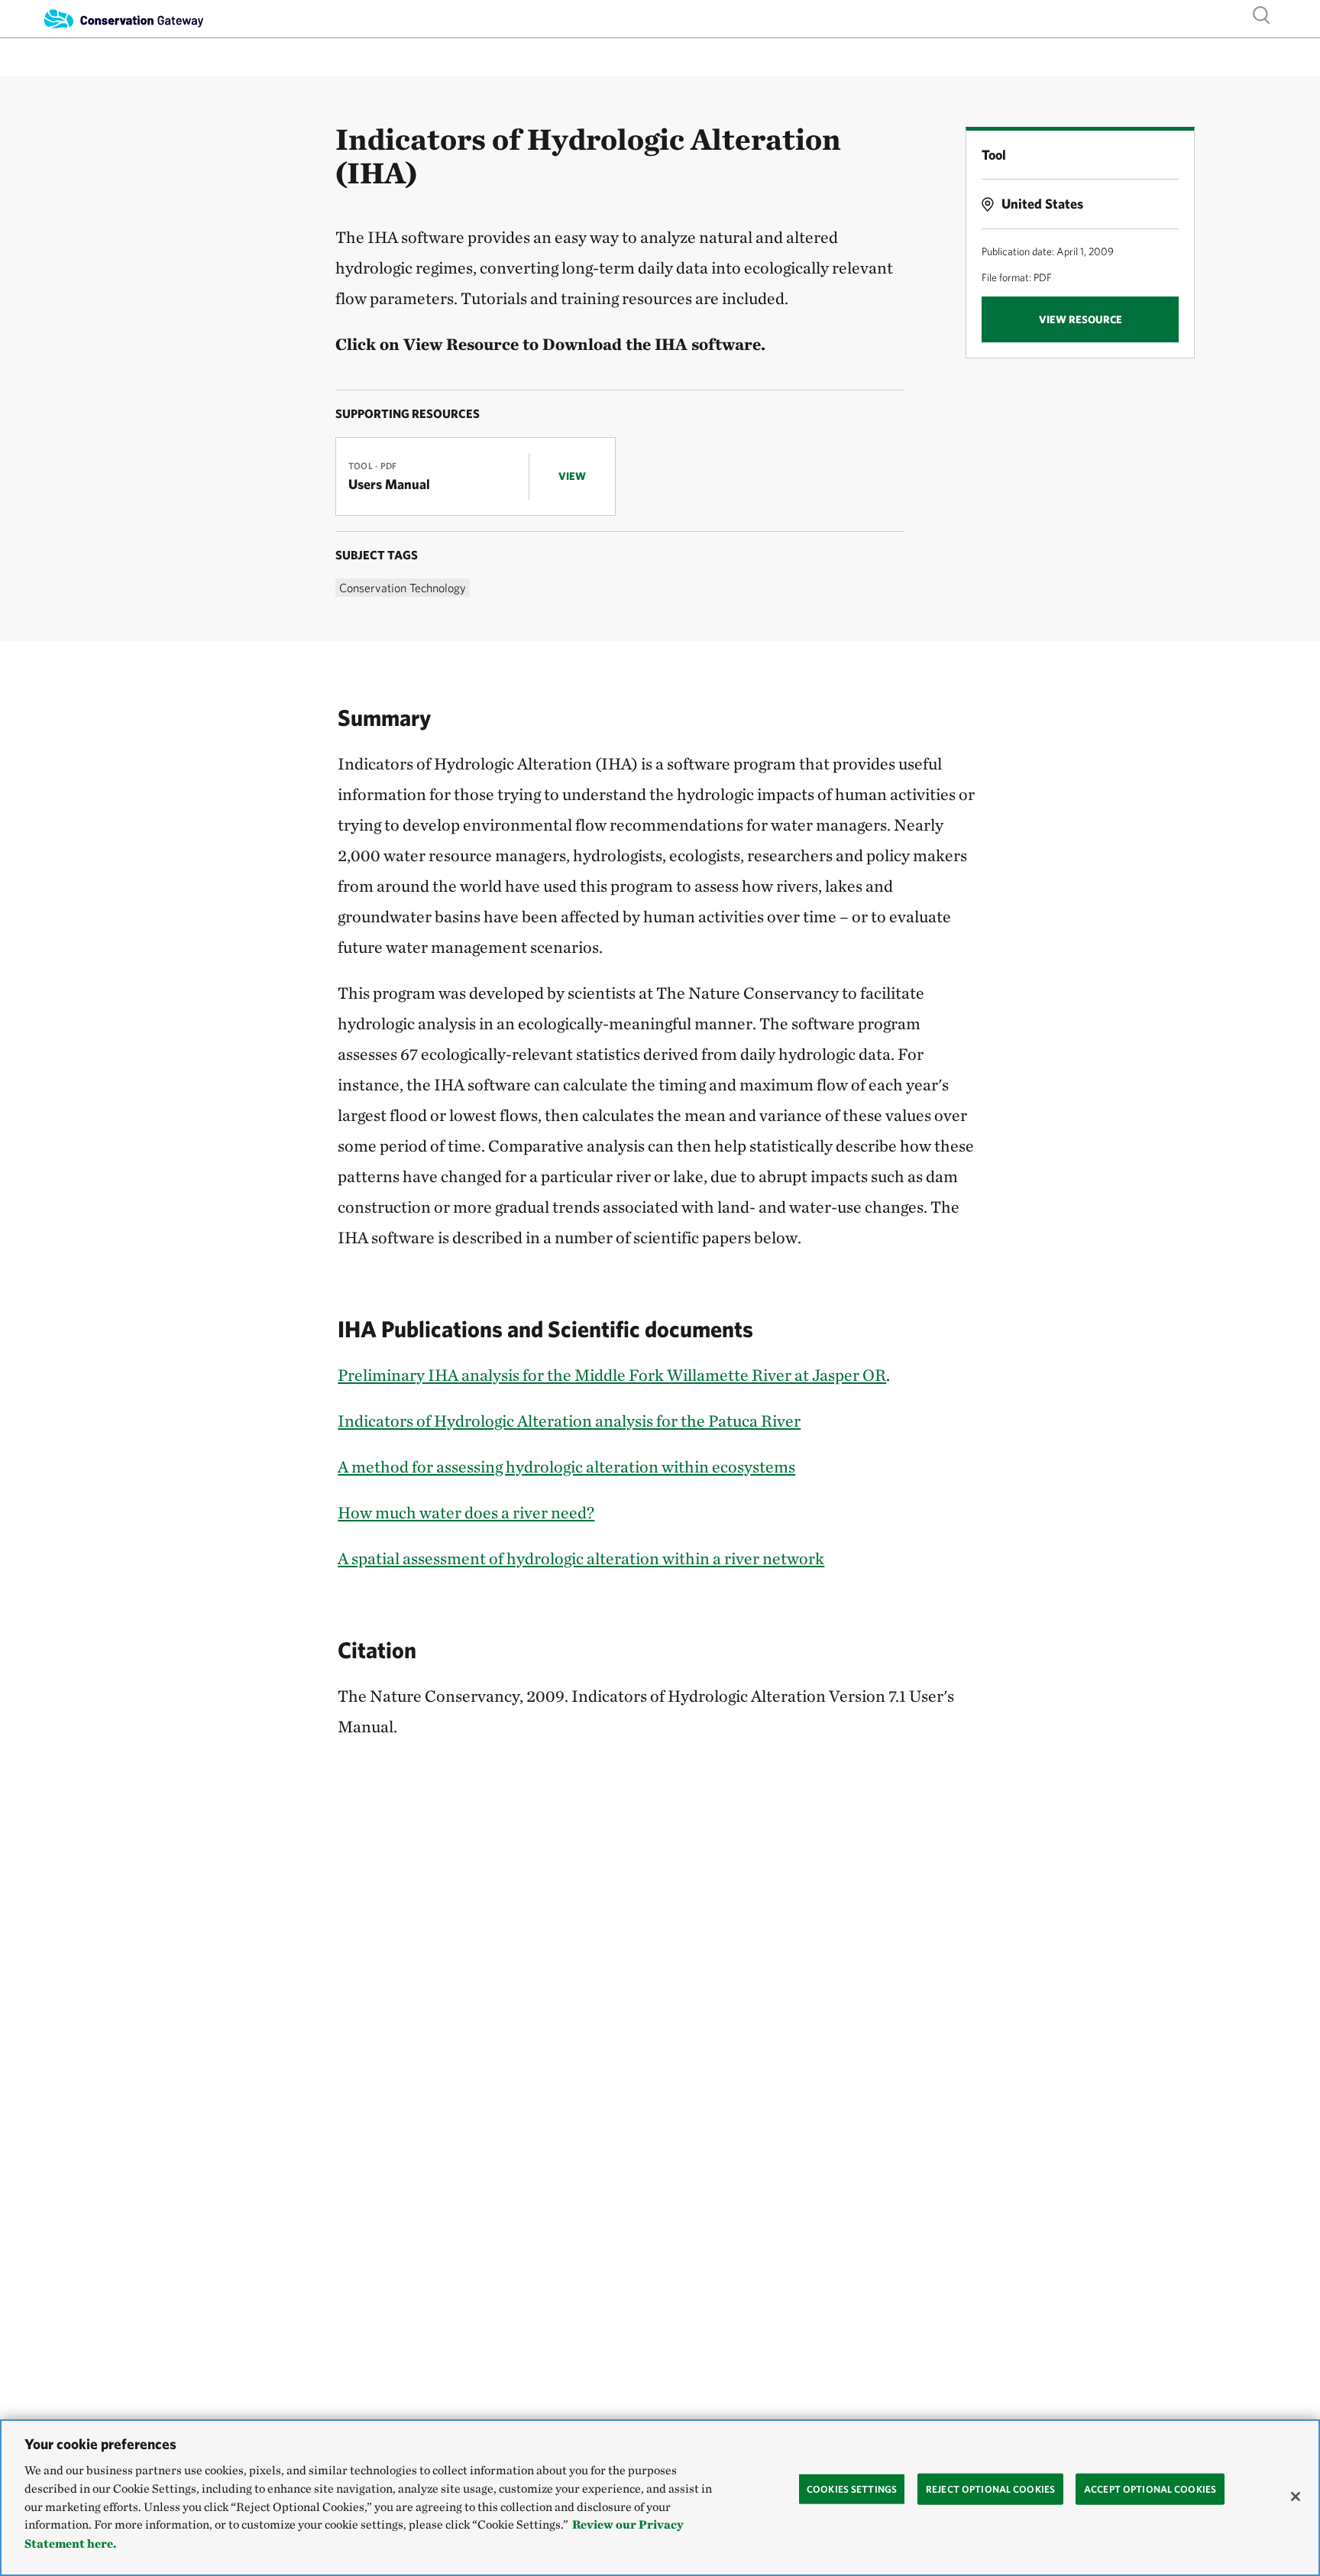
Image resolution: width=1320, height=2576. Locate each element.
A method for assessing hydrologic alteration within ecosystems (566, 1466)
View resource (1081, 319)
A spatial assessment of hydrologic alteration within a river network (581, 1558)
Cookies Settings (852, 2489)
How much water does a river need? (466, 1512)
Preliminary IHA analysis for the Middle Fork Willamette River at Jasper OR (612, 1375)
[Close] (1296, 2497)
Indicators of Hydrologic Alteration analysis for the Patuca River (569, 1421)
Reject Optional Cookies (990, 2489)
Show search (1262, 14)
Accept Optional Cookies (1150, 2489)
